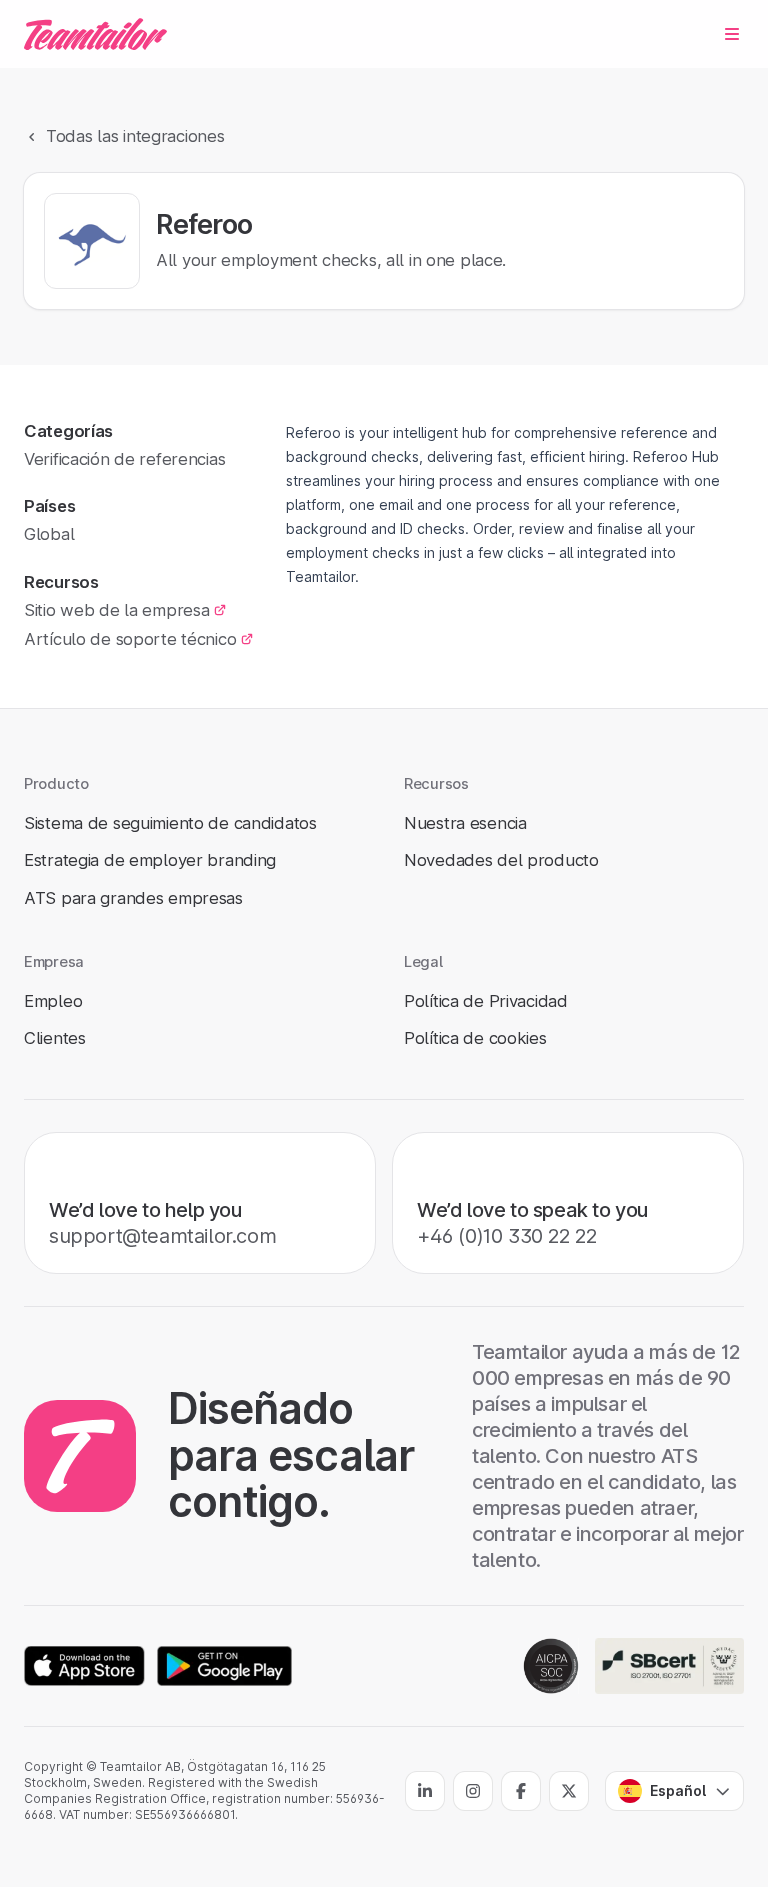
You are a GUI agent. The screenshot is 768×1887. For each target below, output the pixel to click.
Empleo (53, 1001)
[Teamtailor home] (95, 34)
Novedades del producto (501, 860)
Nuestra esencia (465, 823)
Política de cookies (475, 1038)
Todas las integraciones (135, 136)
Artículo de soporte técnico (130, 639)
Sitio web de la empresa (116, 610)
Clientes (55, 1038)
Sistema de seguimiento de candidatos (170, 823)
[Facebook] (521, 1791)
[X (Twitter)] (569, 1791)
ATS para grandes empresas (133, 898)
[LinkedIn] (425, 1791)
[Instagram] (473, 1791)
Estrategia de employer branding (150, 860)
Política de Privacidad (486, 1001)
